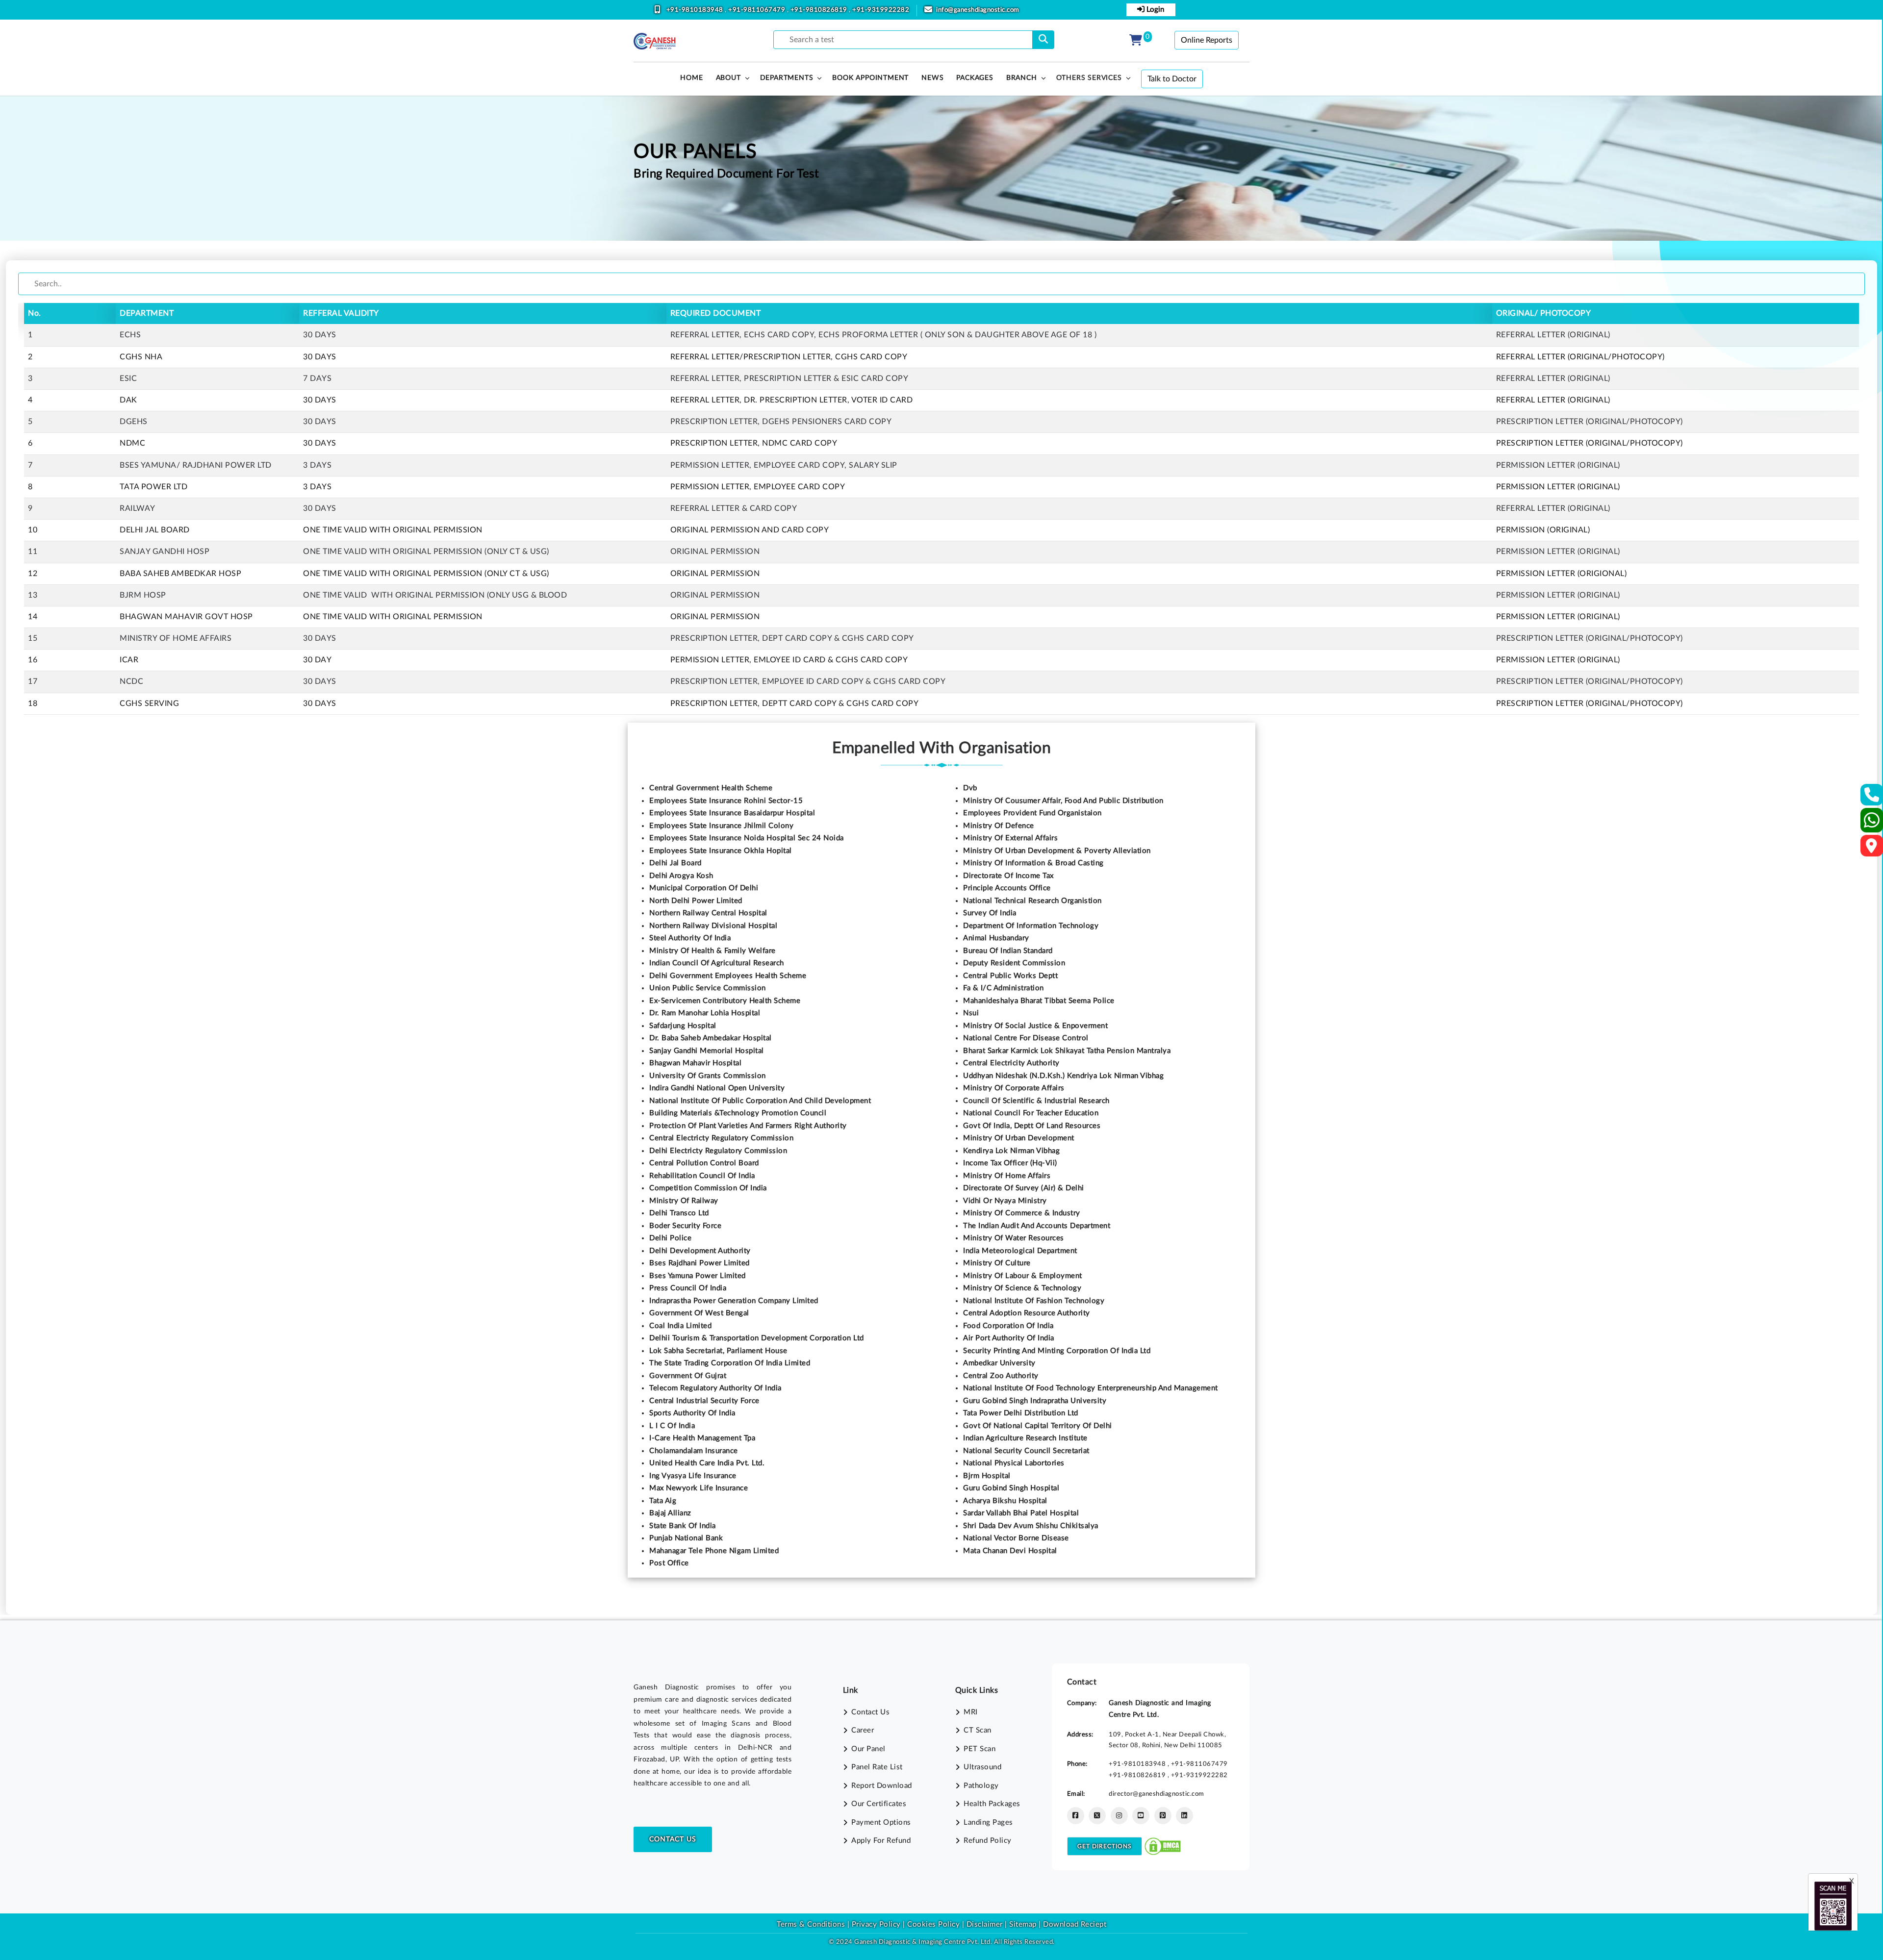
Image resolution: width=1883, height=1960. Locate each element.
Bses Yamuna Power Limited (698, 1276)
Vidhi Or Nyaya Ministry (1005, 1201)
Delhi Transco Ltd (679, 1213)
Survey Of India (990, 913)
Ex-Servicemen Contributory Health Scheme (725, 1001)
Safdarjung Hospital (683, 1026)
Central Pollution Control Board (704, 1163)
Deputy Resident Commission (1014, 963)
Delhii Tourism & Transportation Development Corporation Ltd (757, 1338)
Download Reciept (1075, 1924)
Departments (787, 78)
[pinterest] (1163, 1816)
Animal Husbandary (996, 938)
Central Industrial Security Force (704, 1401)
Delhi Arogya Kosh (681, 876)
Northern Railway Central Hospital (708, 913)
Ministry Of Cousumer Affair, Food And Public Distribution (1063, 801)
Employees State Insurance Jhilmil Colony (721, 826)
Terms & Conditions (811, 1924)
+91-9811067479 (758, 10)
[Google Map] (1872, 849)
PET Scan (980, 1749)
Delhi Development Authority (700, 1251)
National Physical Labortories (1014, 1463)
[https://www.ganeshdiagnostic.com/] (655, 41)
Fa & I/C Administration (1004, 988)
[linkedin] (1184, 1816)
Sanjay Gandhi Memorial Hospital (707, 1051)
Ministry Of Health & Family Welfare (712, 951)
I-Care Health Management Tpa (702, 1438)
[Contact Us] (1872, 798)
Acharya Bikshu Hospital (1005, 1501)
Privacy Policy (875, 1924)
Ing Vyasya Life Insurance (693, 1476)
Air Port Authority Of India (1009, 1338)
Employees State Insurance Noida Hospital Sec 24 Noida (747, 838)
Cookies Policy (933, 1924)
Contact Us (673, 1839)
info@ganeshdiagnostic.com (978, 10)
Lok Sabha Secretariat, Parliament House (718, 1351)
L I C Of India (672, 1426)
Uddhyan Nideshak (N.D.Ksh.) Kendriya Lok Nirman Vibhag (1063, 1076)
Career (863, 1730)
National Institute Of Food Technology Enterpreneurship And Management (1091, 1388)
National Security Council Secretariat (1026, 1451)
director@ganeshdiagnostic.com (1157, 1794)
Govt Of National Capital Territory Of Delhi (1038, 1426)
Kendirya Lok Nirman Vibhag (1011, 1151)
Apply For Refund (881, 1841)
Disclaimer (985, 1924)
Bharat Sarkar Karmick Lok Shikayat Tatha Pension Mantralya (1067, 1051)
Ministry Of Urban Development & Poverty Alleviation (1057, 851)
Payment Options (881, 1822)
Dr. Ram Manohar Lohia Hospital (705, 1013)
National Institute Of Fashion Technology (1034, 1301)
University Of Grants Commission (708, 1076)
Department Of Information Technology (1031, 926)
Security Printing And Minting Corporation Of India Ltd (1057, 1351)
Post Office (669, 1563)
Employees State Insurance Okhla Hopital (721, 851)
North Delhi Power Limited (696, 901)
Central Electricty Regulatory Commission (721, 1138)
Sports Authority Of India (692, 1413)
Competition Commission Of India (708, 1188)
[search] (1043, 40)
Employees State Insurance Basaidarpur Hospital (732, 813)
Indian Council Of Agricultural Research (717, 963)
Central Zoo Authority (1001, 1376)
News (932, 78)
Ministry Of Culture (997, 1263)
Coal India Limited (680, 1326)
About (728, 78)
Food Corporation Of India (1008, 1326)
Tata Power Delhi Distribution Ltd (1021, 1413)
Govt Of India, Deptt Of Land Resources (1032, 1126)
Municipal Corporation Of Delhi (704, 888)
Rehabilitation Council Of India (702, 1176)
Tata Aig (663, 1501)
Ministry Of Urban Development (1019, 1138)
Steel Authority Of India (690, 938)
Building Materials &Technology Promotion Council (738, 1113)
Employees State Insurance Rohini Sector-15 (726, 801)
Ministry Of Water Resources (1014, 1238)
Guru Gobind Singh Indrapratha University (1035, 1401)
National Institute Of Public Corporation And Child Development (760, 1101)
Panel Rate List (877, 1767)
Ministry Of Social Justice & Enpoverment (1035, 1026)
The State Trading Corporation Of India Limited (730, 1363)
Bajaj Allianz (670, 1513)
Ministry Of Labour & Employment (1023, 1276)
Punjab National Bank (686, 1538)
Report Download (882, 1786)
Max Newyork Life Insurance (699, 1488)
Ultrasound (982, 1767)
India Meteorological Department (1020, 1251)
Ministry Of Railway (684, 1201)
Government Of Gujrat (688, 1376)
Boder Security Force (685, 1226)
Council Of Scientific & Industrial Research (1036, 1101)
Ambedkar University (999, 1363)
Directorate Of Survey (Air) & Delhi (1024, 1188)
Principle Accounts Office (1007, 888)
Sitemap (1023, 1924)
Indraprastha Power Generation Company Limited (734, 1301)
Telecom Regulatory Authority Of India (715, 1388)
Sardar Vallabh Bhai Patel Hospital (1021, 1513)
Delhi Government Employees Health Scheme (728, 976)
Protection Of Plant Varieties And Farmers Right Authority (748, 1126)
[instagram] (1119, 1816)
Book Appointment (870, 78)
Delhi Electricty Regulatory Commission (718, 1151)
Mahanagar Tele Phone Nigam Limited (714, 1551)
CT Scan (978, 1730)
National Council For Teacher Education (1031, 1113)
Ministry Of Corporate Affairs (1014, 1088)
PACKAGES (975, 78)
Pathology (981, 1786)
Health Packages (992, 1804)
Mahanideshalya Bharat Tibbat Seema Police (1039, 1001)
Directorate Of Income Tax (1008, 876)
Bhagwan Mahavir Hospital (695, 1063)
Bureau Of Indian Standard (1008, 951)
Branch (1022, 78)
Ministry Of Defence (999, 826)
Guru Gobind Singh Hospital (1011, 1488)
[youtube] (1141, 1816)
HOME (691, 78)
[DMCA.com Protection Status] (1163, 1846)
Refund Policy (988, 1841)
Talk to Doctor (1172, 79)
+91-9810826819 (820, 10)
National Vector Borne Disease (1016, 1538)
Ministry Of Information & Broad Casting (1033, 863)
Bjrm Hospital (987, 1476)
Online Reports (1207, 40)
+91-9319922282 (881, 10)
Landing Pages (988, 1822)
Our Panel (868, 1749)
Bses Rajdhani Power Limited (700, 1263)
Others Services (1089, 78)
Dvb (970, 788)
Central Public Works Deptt (1010, 976)
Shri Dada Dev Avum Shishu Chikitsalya (1031, 1526)
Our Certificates (879, 1804)
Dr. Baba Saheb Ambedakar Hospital (711, 1038)
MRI (971, 1712)
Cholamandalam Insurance (694, 1451)
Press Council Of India (688, 1288)
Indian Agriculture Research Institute (1025, 1438)
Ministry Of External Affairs (1010, 838)
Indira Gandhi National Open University (717, 1088)
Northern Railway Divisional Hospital (713, 926)
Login (1154, 10)
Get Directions (1105, 1846)
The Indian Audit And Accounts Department (1037, 1226)
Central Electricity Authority (1011, 1063)
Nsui (971, 1013)
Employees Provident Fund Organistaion (1032, 813)
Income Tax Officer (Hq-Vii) (1010, 1163)
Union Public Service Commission (708, 988)
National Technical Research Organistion (1032, 901)
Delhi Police (670, 1238)
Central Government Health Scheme (711, 788)
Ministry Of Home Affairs (1007, 1176)
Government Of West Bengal (699, 1313)
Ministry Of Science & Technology (1022, 1288)
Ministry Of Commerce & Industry (1022, 1213)
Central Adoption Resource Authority (1027, 1313)
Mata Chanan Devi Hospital (1010, 1551)
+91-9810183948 (696, 10)
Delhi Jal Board (675, 863)
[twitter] (1097, 1816)
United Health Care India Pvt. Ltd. (707, 1463)
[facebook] (1076, 1816)
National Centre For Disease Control (1026, 1038)
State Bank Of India (683, 1526)
